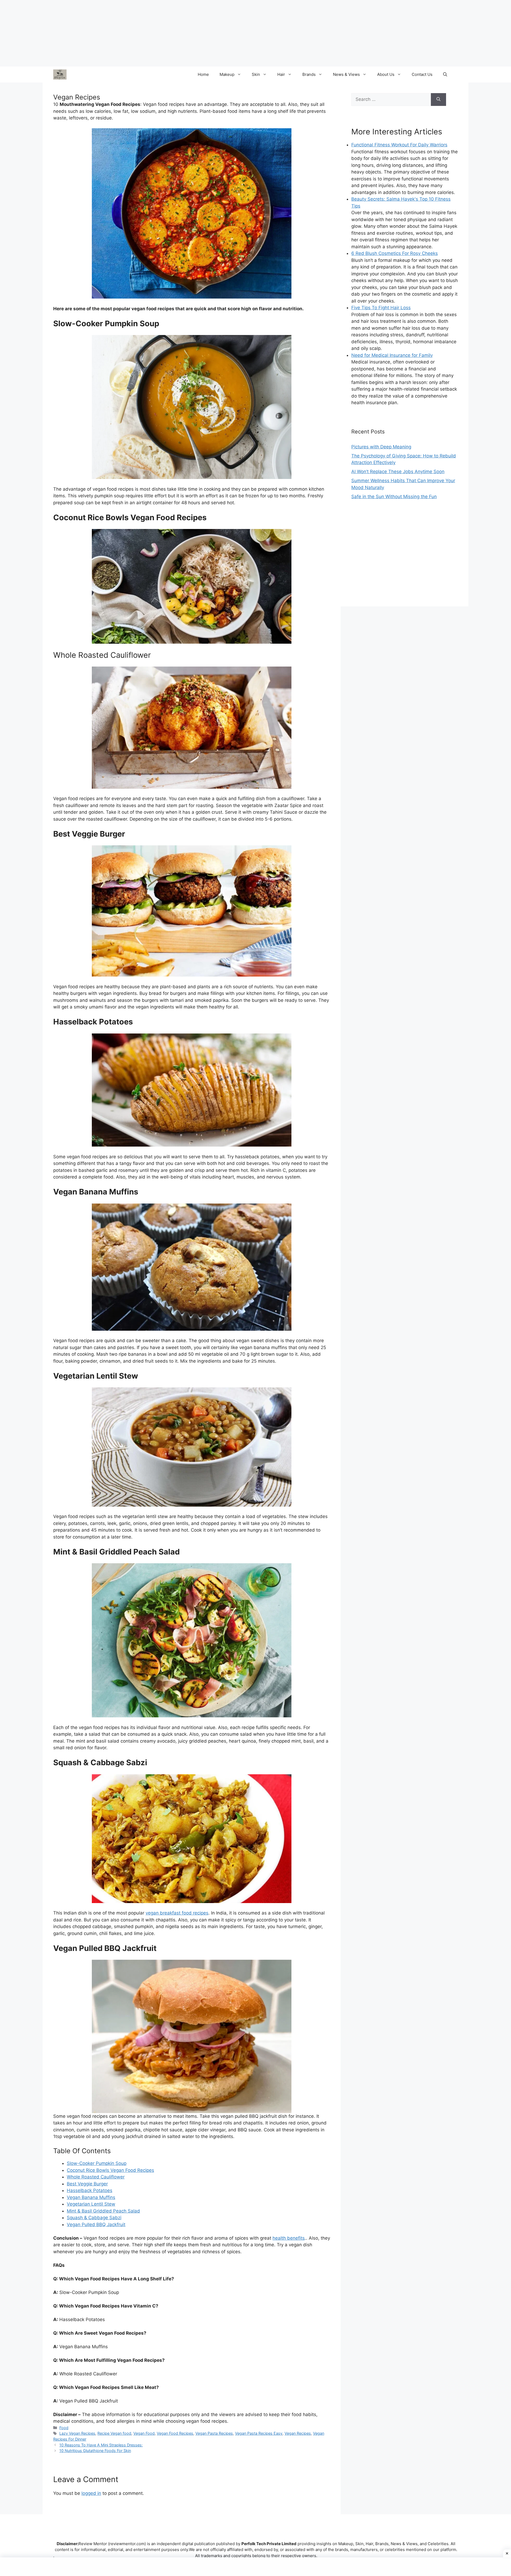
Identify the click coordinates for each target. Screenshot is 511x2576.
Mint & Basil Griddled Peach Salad (103, 2211)
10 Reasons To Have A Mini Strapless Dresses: (101, 2445)
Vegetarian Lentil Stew (91, 2204)
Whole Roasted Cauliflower (96, 2177)
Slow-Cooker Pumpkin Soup (97, 2163)
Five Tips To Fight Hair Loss (381, 308)
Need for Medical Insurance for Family (392, 355)
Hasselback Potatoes (90, 2190)
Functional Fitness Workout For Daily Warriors (399, 145)
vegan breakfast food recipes (177, 1913)
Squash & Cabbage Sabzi (94, 2218)
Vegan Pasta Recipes (214, 2433)
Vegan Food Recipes (175, 2433)
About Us (386, 74)
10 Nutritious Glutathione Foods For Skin (95, 2451)
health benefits (289, 2238)
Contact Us (422, 74)
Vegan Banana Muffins (91, 2197)
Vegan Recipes (298, 2433)
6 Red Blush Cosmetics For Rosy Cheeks (395, 253)
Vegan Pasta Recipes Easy (259, 2433)
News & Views (346, 74)
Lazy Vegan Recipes (77, 2433)
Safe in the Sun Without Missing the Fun (394, 497)
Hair (281, 74)
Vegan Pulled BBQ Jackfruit (96, 2224)
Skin (256, 74)
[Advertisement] (405, 559)
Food (64, 2428)
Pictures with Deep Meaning (381, 447)
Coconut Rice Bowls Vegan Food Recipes (110, 2170)
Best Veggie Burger (87, 2184)
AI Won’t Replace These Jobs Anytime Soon (398, 472)
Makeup (227, 74)
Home (203, 74)
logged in (91, 2493)
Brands (309, 74)
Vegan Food (144, 2433)
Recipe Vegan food (114, 2433)
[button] (445, 75)
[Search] (438, 100)
